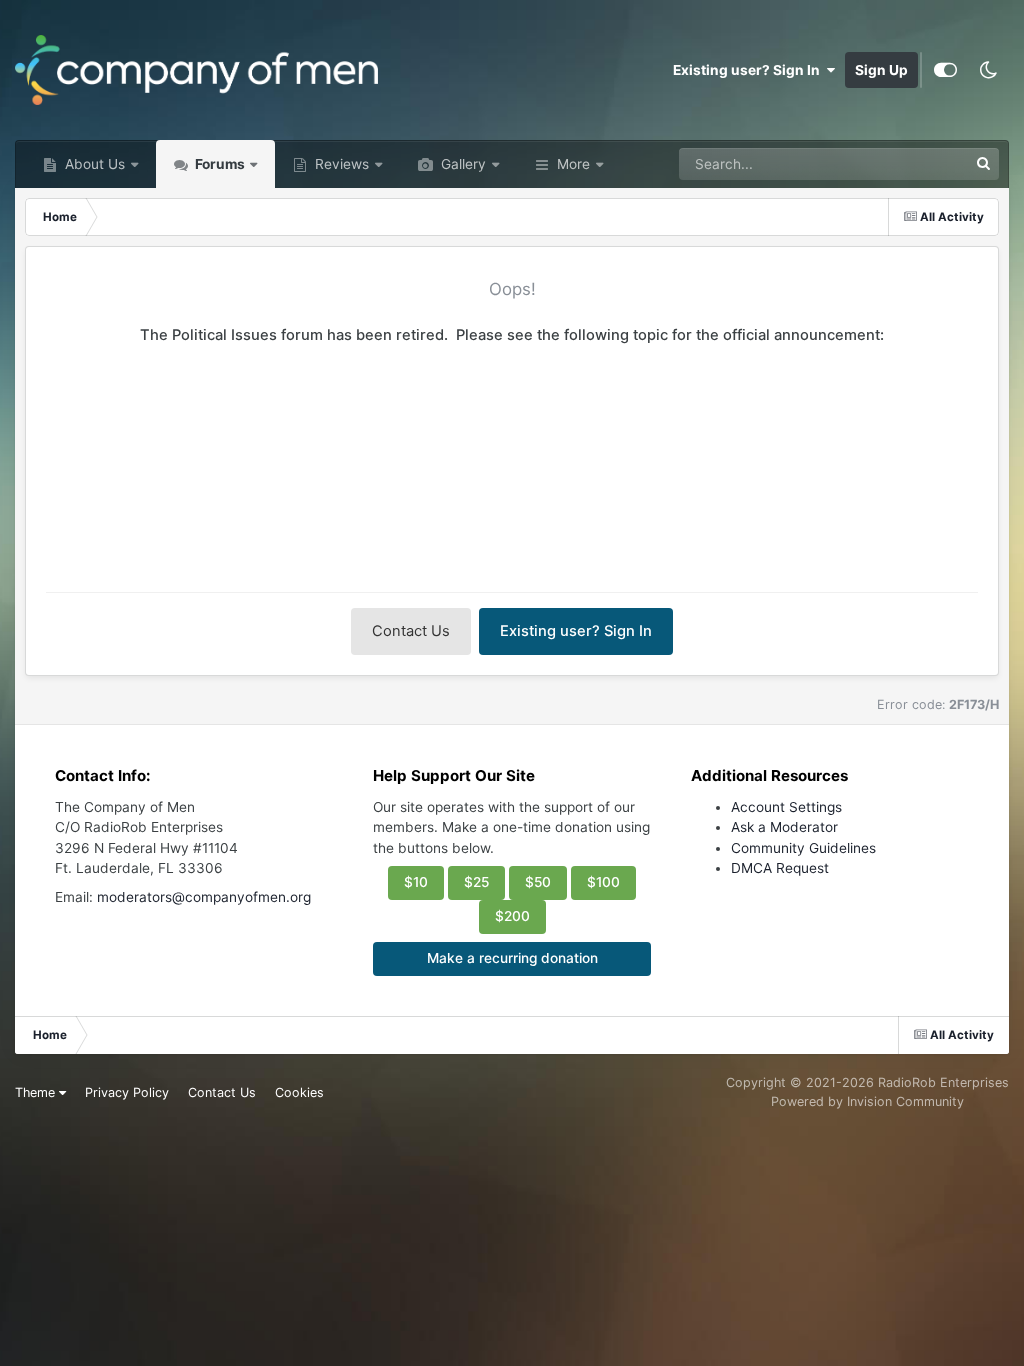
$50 (538, 882)
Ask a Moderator (784, 827)
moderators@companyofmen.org (204, 897)
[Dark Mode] (988, 70)
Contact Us (411, 631)
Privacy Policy (127, 1092)
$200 (512, 916)
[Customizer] (945, 70)
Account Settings (786, 807)
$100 (603, 882)
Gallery (461, 164)
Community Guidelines (803, 848)
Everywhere (904, 163)
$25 (476, 882)
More (573, 164)
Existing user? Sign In (749, 70)
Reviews (340, 164)
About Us (93, 164)
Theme (37, 1092)
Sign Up (881, 70)
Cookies (299, 1092)
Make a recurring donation (512, 958)
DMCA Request (780, 868)
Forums (218, 164)
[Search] (983, 164)
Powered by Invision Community (867, 1101)
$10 (416, 882)
